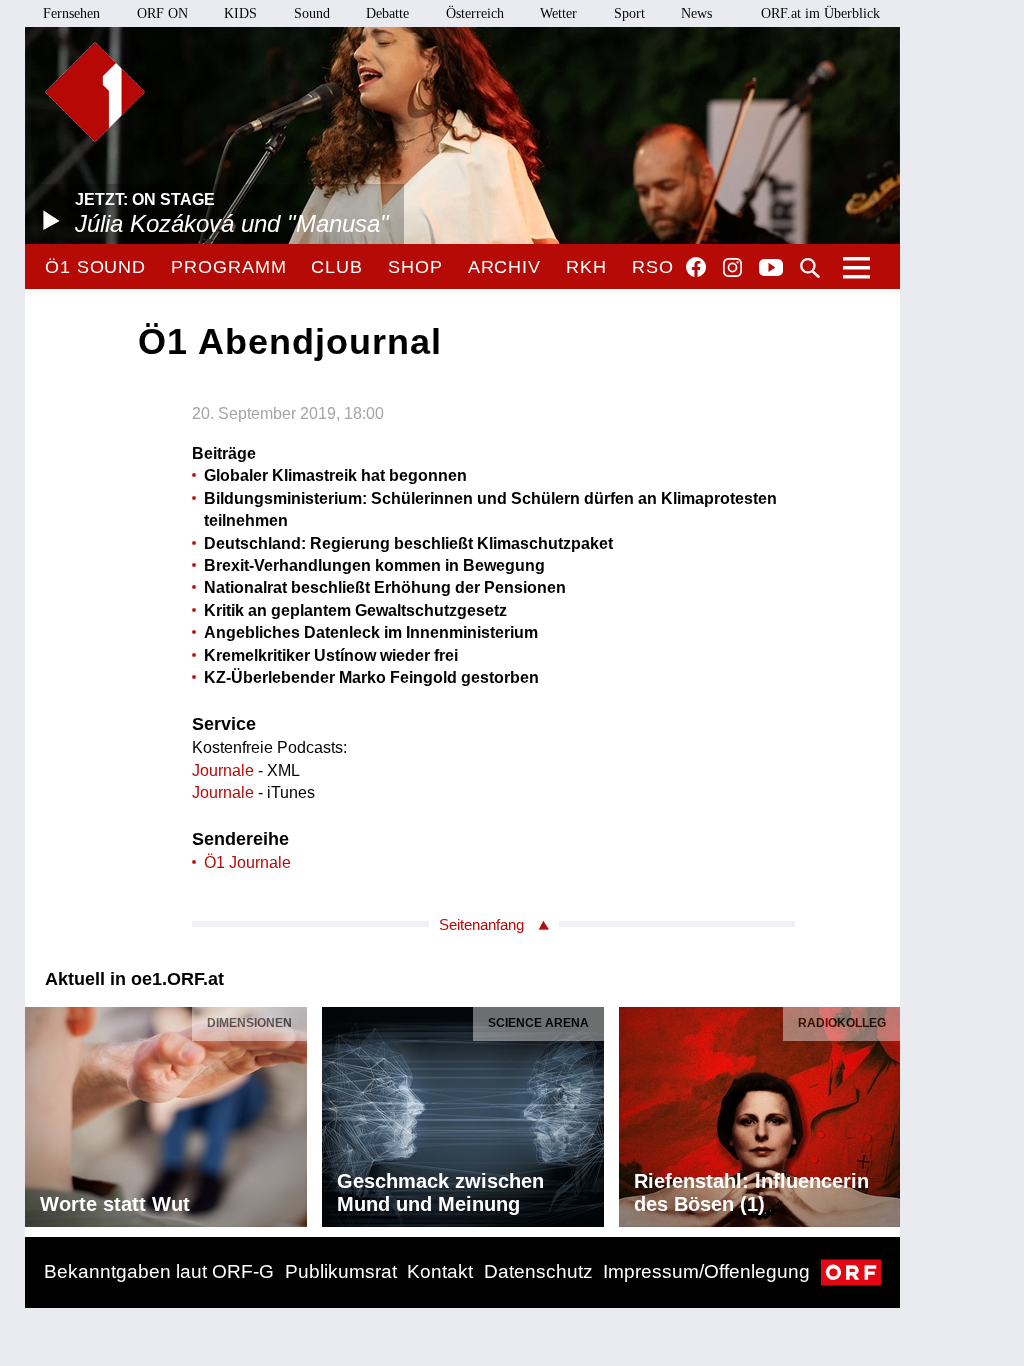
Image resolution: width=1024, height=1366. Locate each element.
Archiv (504, 267)
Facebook (696, 267)
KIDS (240, 13)
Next (884, 1112)
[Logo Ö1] (95, 92)
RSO (653, 267)
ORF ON (162, 13)
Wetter (558, 13)
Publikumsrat (341, 1271)
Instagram (732, 268)
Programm (228, 267)
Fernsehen (71, 13)
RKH (586, 267)
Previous (41, 1112)
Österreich (475, 13)
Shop (415, 267)
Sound (312, 13)
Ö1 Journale (247, 862)
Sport (629, 13)
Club (337, 267)
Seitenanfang (481, 924)
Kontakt (440, 1271)
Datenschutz (538, 1271)
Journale (223, 770)
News (696, 13)
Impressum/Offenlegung (706, 1271)
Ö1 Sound (95, 267)
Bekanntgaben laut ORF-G (159, 1271)
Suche (810, 268)
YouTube (771, 269)
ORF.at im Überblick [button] (820, 13)
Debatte (387, 13)
